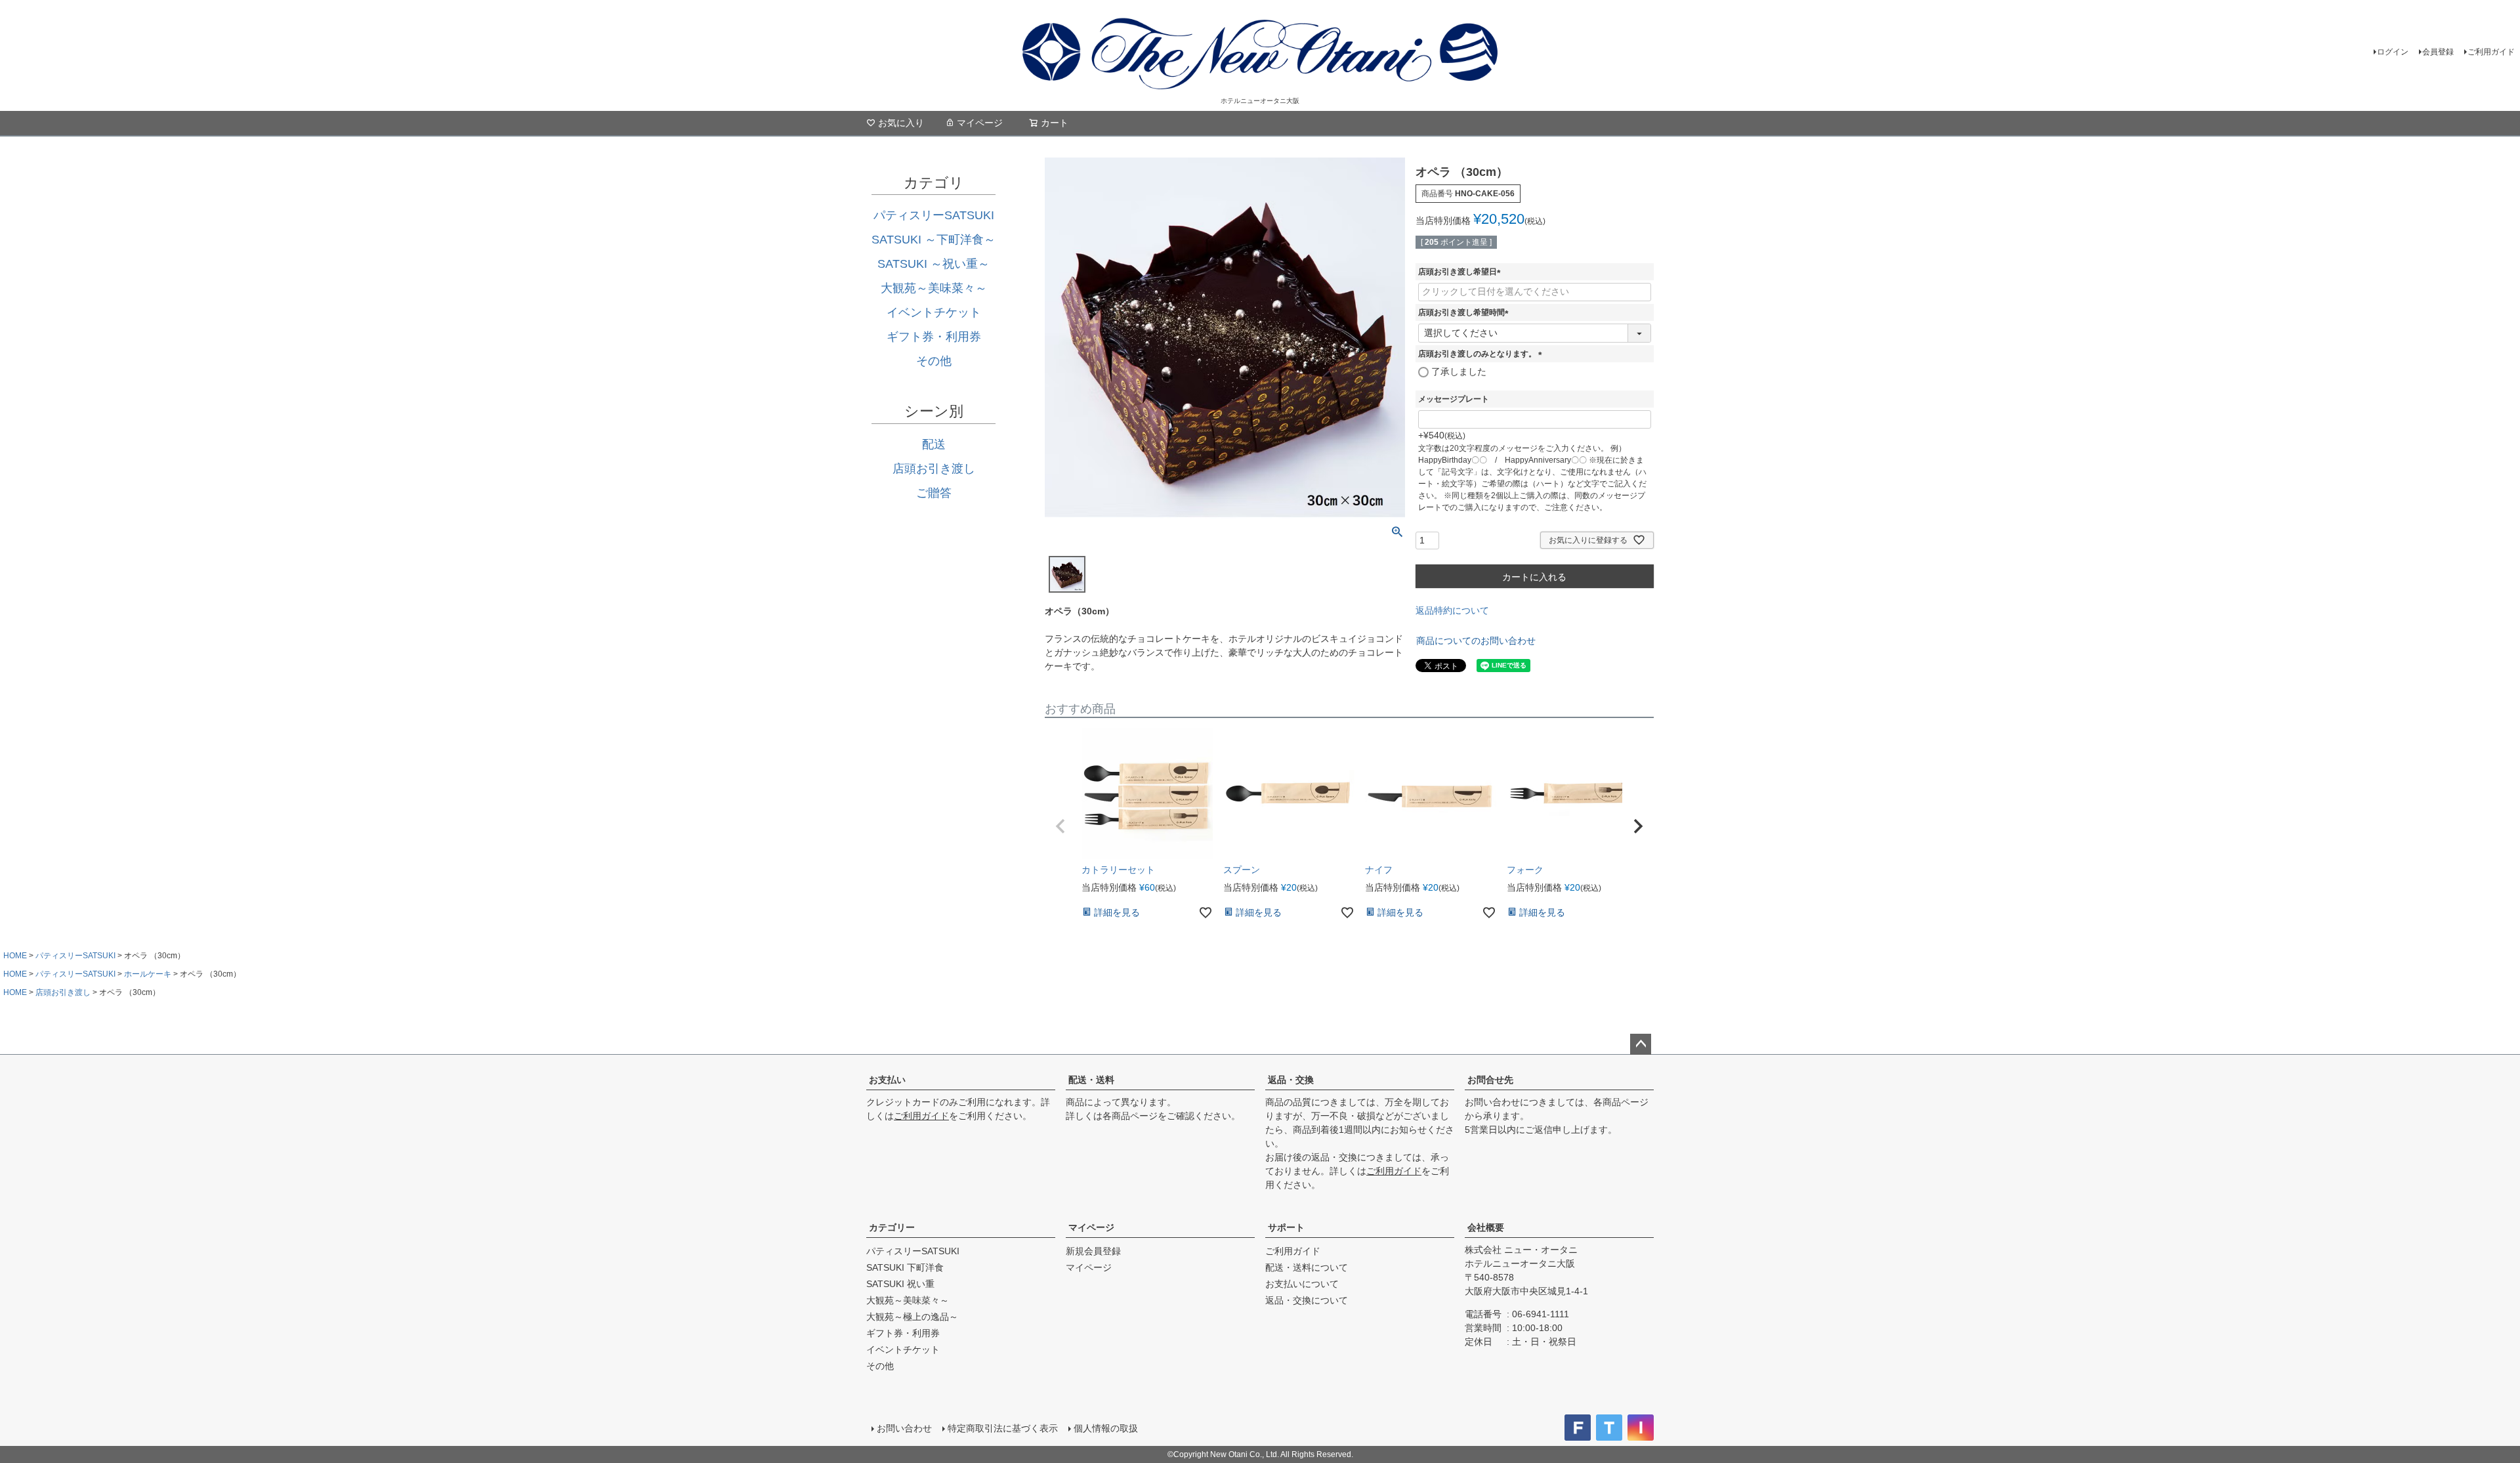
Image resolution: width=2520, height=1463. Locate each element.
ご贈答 (934, 493)
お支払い (887, 1080)
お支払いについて (1302, 1284)
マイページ (980, 123)
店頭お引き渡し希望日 (1461, 272)
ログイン (2393, 52)
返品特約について (1452, 610)
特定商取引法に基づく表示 (1003, 1428)
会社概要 (1486, 1227)
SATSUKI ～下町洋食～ (934, 240)
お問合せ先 (1490, 1080)
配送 (934, 444)
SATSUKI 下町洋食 (905, 1267)
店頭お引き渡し (934, 469)
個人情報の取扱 (1106, 1428)
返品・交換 (1291, 1080)
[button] (1060, 826)
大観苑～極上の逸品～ (912, 1317)
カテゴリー (892, 1227)
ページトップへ (1641, 1044)
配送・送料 (1091, 1080)
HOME (15, 956)
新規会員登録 (1093, 1251)
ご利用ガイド (2491, 52)
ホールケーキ (148, 974)
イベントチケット (934, 312)
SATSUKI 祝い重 (900, 1284)
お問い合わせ (904, 1428)
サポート (1286, 1227)
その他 (934, 361)
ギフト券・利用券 (934, 337)
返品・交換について (1307, 1300)
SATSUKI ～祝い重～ (934, 264)
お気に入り (901, 123)
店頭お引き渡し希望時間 (1465, 312)
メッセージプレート (1454, 399)
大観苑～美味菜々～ (934, 288)
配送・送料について (1307, 1267)
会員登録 (2438, 52)
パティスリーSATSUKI (934, 215)
